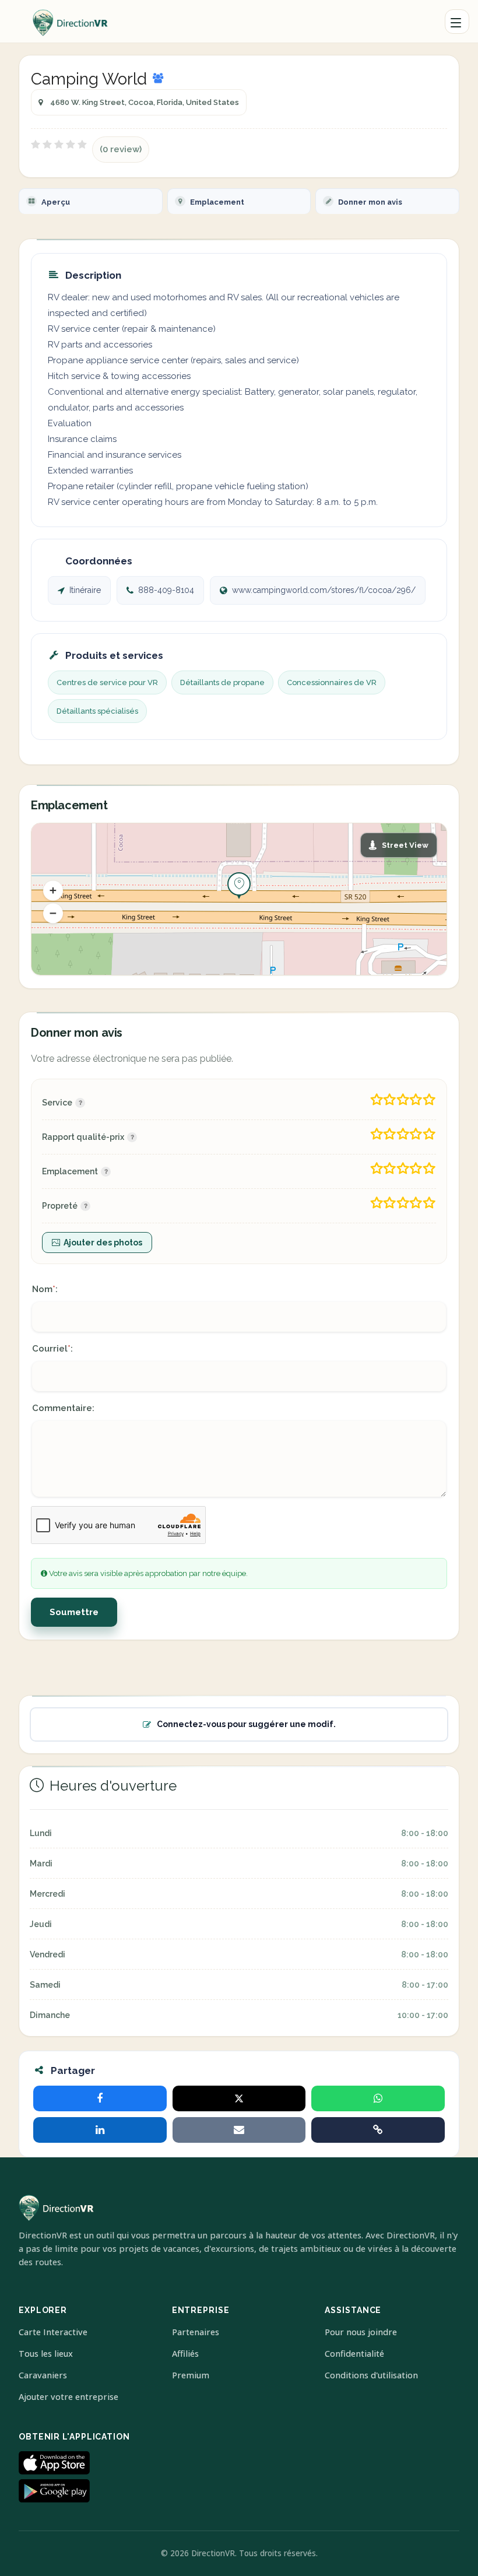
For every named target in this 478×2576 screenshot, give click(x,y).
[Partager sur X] (239, 2098)
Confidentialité (354, 2354)
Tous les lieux (46, 2354)
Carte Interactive (53, 2332)
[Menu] (457, 22)
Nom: (45, 1289)
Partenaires (196, 2332)
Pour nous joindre (361, 2332)
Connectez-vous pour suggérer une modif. (246, 1724)
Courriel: (52, 1349)
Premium (191, 2375)
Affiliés (185, 2354)
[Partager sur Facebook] (100, 2098)
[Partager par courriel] (239, 2130)
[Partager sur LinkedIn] (100, 2130)
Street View (405, 845)
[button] (53, 890)
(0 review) (121, 149)
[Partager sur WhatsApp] (378, 2098)
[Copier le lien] (378, 2130)
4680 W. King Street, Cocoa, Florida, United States (145, 102)
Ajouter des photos (103, 1243)
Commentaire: (63, 1408)
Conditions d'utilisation (371, 2375)
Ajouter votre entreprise (68, 2397)
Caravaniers (43, 2375)
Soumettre (74, 1612)
